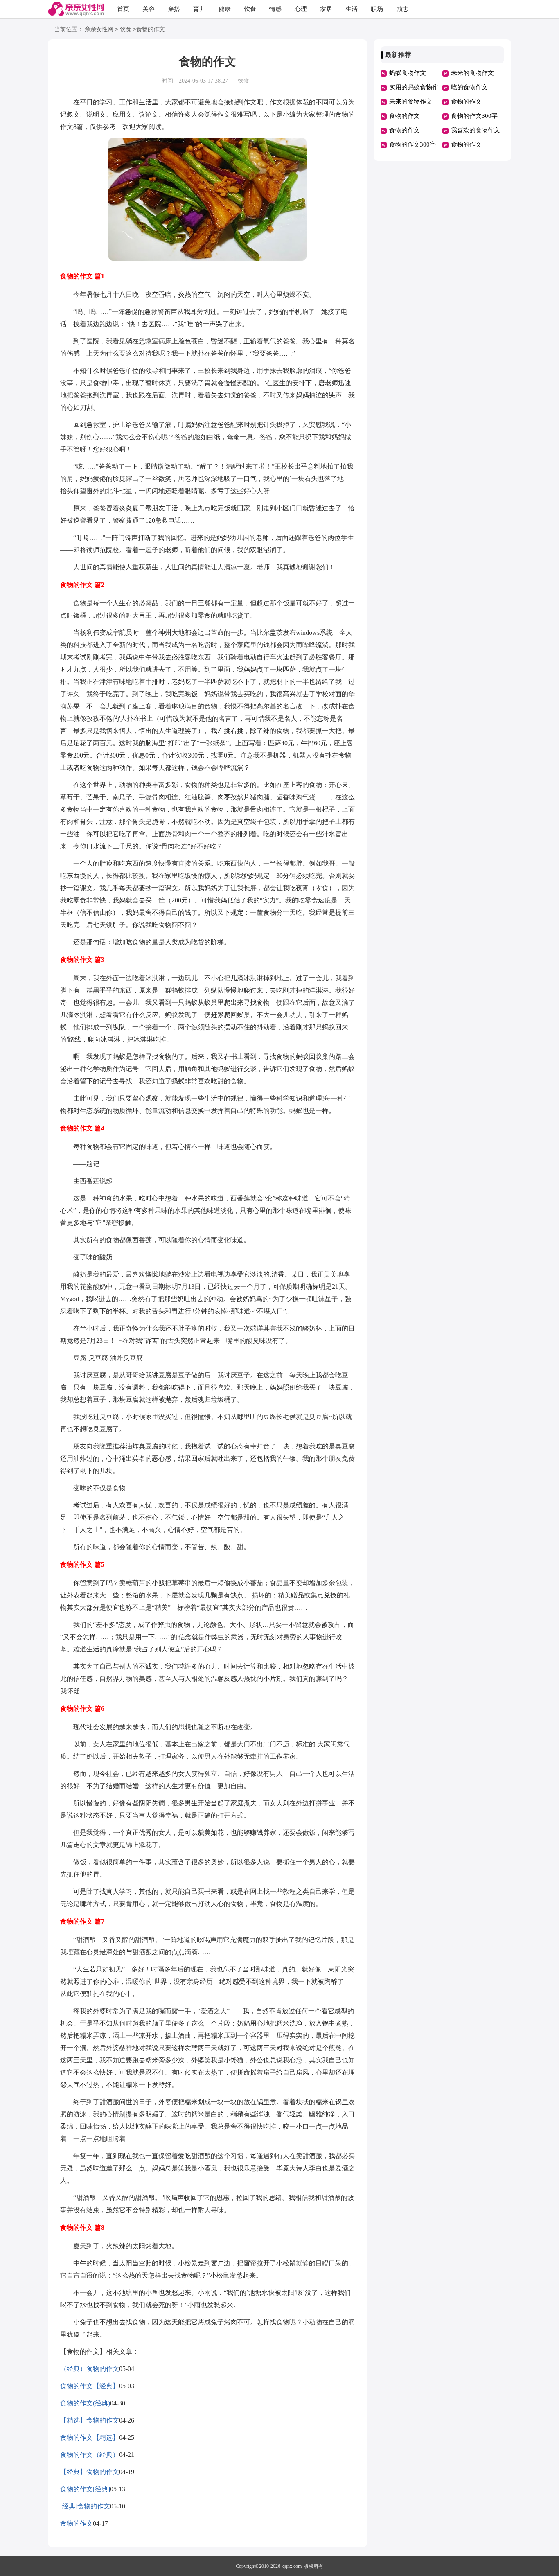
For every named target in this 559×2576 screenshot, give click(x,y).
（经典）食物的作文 (90, 2369)
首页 (123, 9)
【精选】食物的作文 (90, 2420)
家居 (326, 9)
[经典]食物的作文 (85, 2506)
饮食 (250, 9)
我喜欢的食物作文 (476, 130)
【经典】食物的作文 (90, 2472)
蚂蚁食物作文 (408, 73)
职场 (377, 9)
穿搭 (174, 9)
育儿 (199, 9)
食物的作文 (77, 2523)
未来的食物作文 (472, 73)
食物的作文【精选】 (90, 2437)
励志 (402, 9)
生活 (352, 9)
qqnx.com (292, 2566)
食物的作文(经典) (85, 2403)
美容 (149, 9)
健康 (225, 9)
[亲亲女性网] (76, 10)
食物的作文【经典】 (90, 2386)
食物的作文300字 (474, 116)
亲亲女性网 (99, 29)
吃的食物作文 (469, 87)
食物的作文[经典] (85, 2489)
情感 (275, 9)
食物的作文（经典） (90, 2455)
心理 (301, 9)
